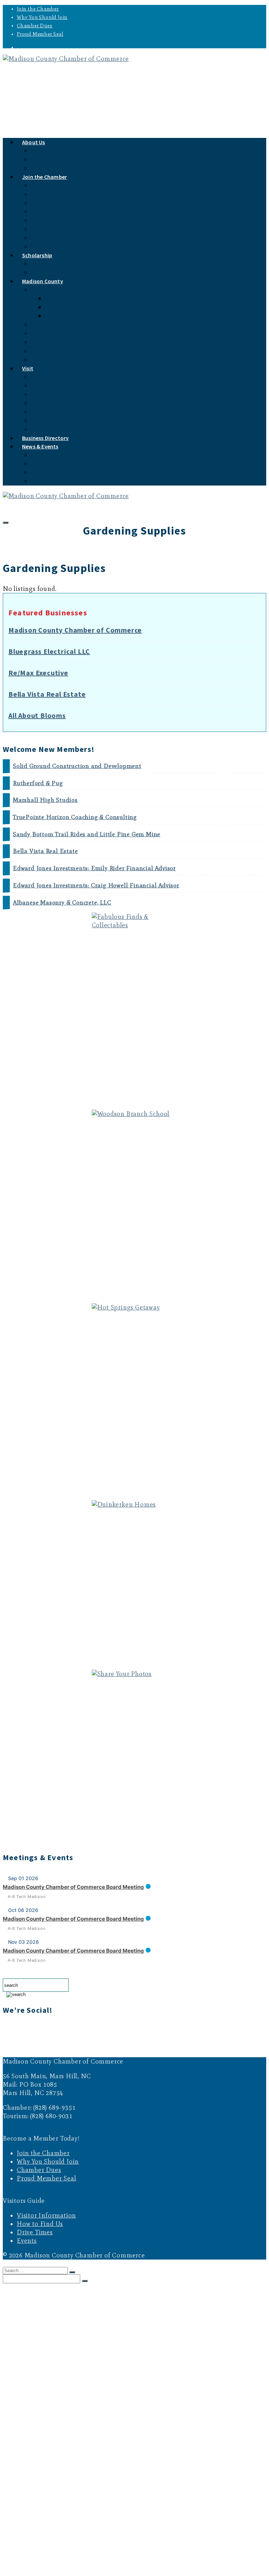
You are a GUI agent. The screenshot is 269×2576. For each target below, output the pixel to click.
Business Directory (40, 2531)
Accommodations (53, 377)
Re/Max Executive (38, 673)
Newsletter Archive (55, 455)
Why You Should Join (42, 17)
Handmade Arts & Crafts (61, 386)
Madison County (43, 281)
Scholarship (37, 255)
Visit (28, 368)
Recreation (44, 394)
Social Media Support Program (70, 194)
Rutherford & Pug (38, 783)
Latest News (46, 472)
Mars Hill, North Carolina (64, 342)
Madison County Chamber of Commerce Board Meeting (73, 1887)
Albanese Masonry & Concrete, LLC (62, 903)
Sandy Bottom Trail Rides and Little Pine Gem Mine (87, 834)
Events (39, 481)
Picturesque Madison (58, 412)
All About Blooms (37, 715)
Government (60, 298)
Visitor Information (46, 2215)
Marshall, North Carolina (63, 333)
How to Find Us (40, 2224)
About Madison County (60, 290)
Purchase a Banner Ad (59, 238)
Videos (39, 325)
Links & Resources (54, 360)
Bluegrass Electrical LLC (49, 651)
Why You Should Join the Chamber (75, 185)
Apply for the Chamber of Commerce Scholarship (93, 264)
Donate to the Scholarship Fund (72, 273)
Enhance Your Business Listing (70, 220)
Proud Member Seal (40, 34)
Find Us (41, 421)
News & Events (40, 446)
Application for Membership (67, 212)
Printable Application (58, 247)
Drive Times (35, 2232)
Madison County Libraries (78, 316)
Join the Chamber (38, 9)
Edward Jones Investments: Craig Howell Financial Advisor (96, 885)
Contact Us (45, 2314)
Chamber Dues (35, 26)
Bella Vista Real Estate (47, 694)
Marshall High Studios (45, 800)
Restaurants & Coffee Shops (66, 403)
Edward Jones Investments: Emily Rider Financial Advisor (94, 868)
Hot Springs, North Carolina (67, 351)
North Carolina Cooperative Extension (94, 307)
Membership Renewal (58, 229)
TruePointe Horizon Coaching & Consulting (75, 817)
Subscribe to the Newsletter (65, 464)
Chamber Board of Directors (66, 159)
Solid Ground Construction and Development (77, 766)
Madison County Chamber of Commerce (82, 151)
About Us (34, 142)
